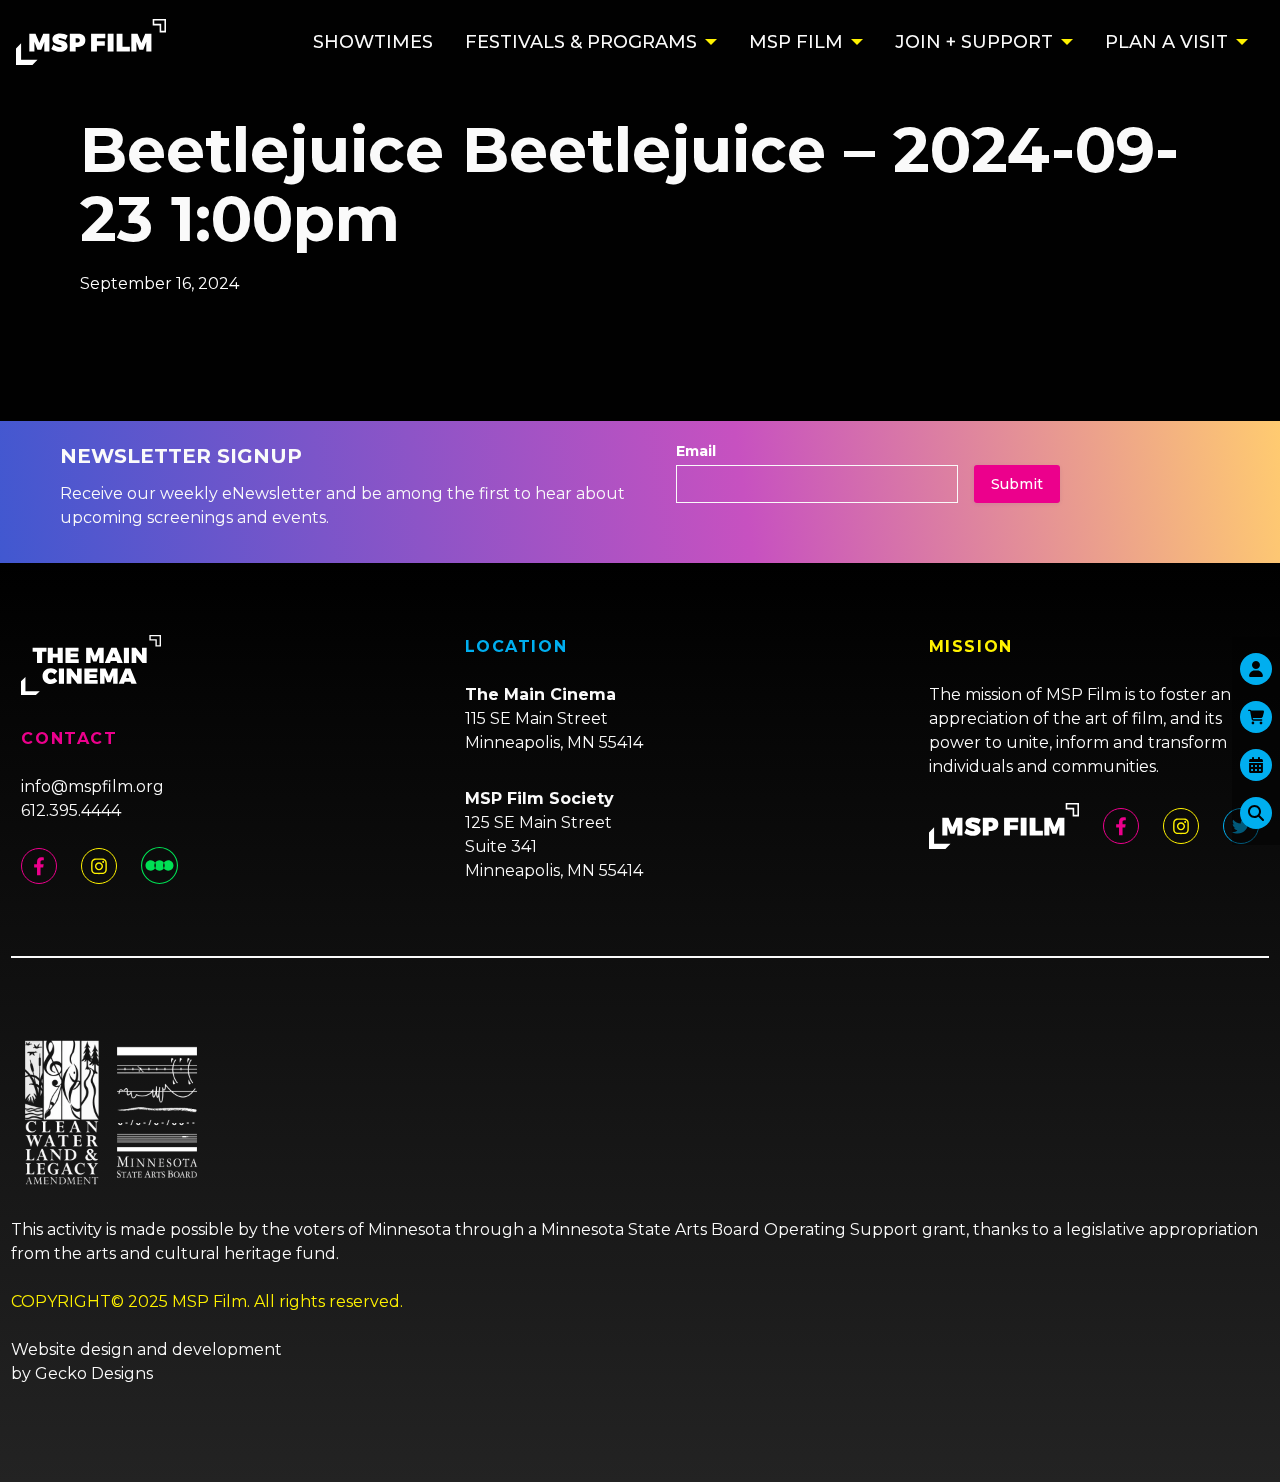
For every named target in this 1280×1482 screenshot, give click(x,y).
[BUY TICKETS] (1256, 765)
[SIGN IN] (1256, 669)
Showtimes (373, 42)
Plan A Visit (1166, 42)
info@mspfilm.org (92, 786)
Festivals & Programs (581, 42)
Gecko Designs (94, 1373)
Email (696, 451)
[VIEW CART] (1256, 717)
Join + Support (974, 42)
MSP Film (796, 42)
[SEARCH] (1256, 813)
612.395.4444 (71, 810)
